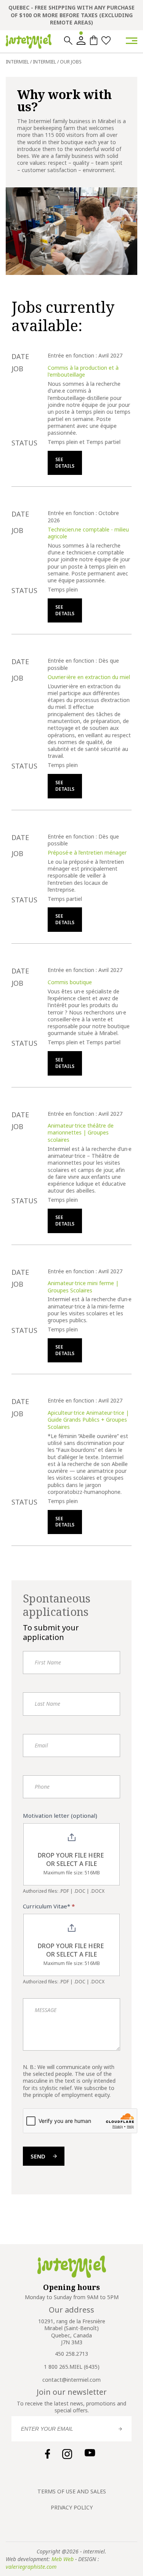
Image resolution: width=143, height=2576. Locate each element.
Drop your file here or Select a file (71, 1860)
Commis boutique (70, 982)
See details (65, 463)
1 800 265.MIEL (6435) (72, 2367)
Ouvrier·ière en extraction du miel (89, 677)
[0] (94, 40)
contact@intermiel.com (71, 2380)
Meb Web (63, 2559)
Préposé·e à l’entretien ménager (87, 852)
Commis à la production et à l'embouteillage (83, 371)
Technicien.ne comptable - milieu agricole (88, 533)
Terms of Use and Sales (72, 2491)
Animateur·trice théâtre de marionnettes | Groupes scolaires (81, 1133)
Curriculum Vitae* (49, 1906)
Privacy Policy (72, 2507)
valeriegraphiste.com (31, 2567)
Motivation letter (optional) (60, 1815)
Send (38, 2156)
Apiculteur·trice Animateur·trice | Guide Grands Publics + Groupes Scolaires (88, 1420)
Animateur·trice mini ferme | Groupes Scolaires (83, 1286)
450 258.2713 (71, 2354)
